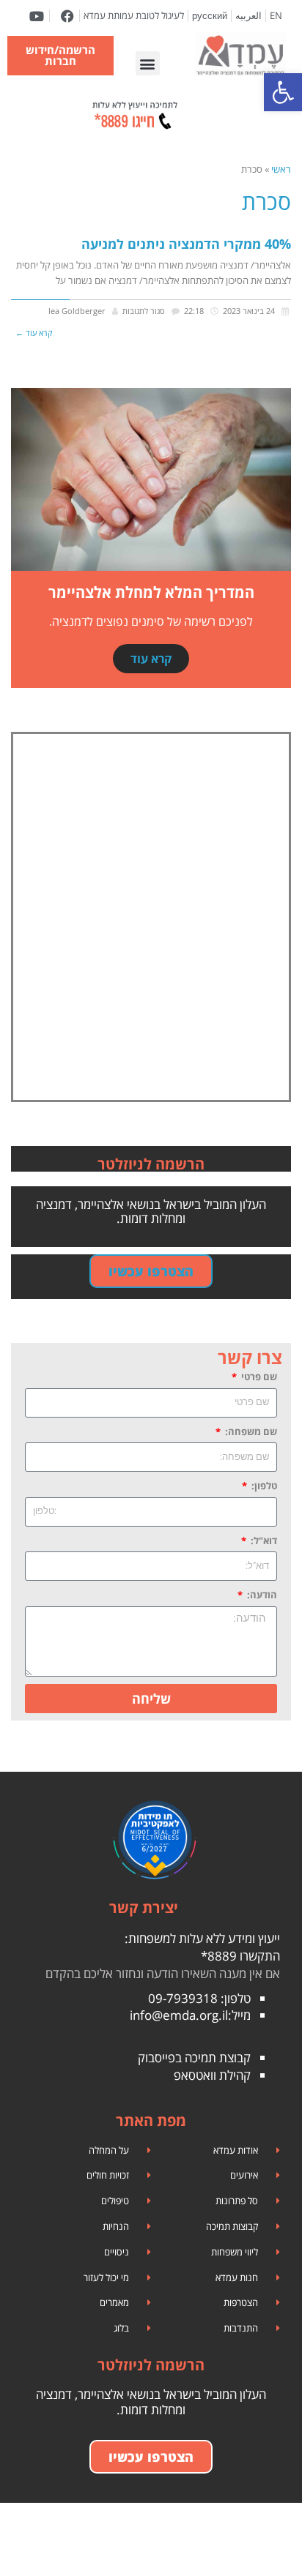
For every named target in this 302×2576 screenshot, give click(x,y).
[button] (148, 63)
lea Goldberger (77, 311)
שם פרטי (258, 1377)
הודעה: (261, 1595)
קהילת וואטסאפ (212, 2075)
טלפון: (263, 1486)
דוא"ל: (263, 1540)
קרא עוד (151, 659)
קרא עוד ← (34, 333)
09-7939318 (183, 1998)
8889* (219, 1956)
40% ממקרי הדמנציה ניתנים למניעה (186, 244)
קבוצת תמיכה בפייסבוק (194, 2058)
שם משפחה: (250, 1431)
